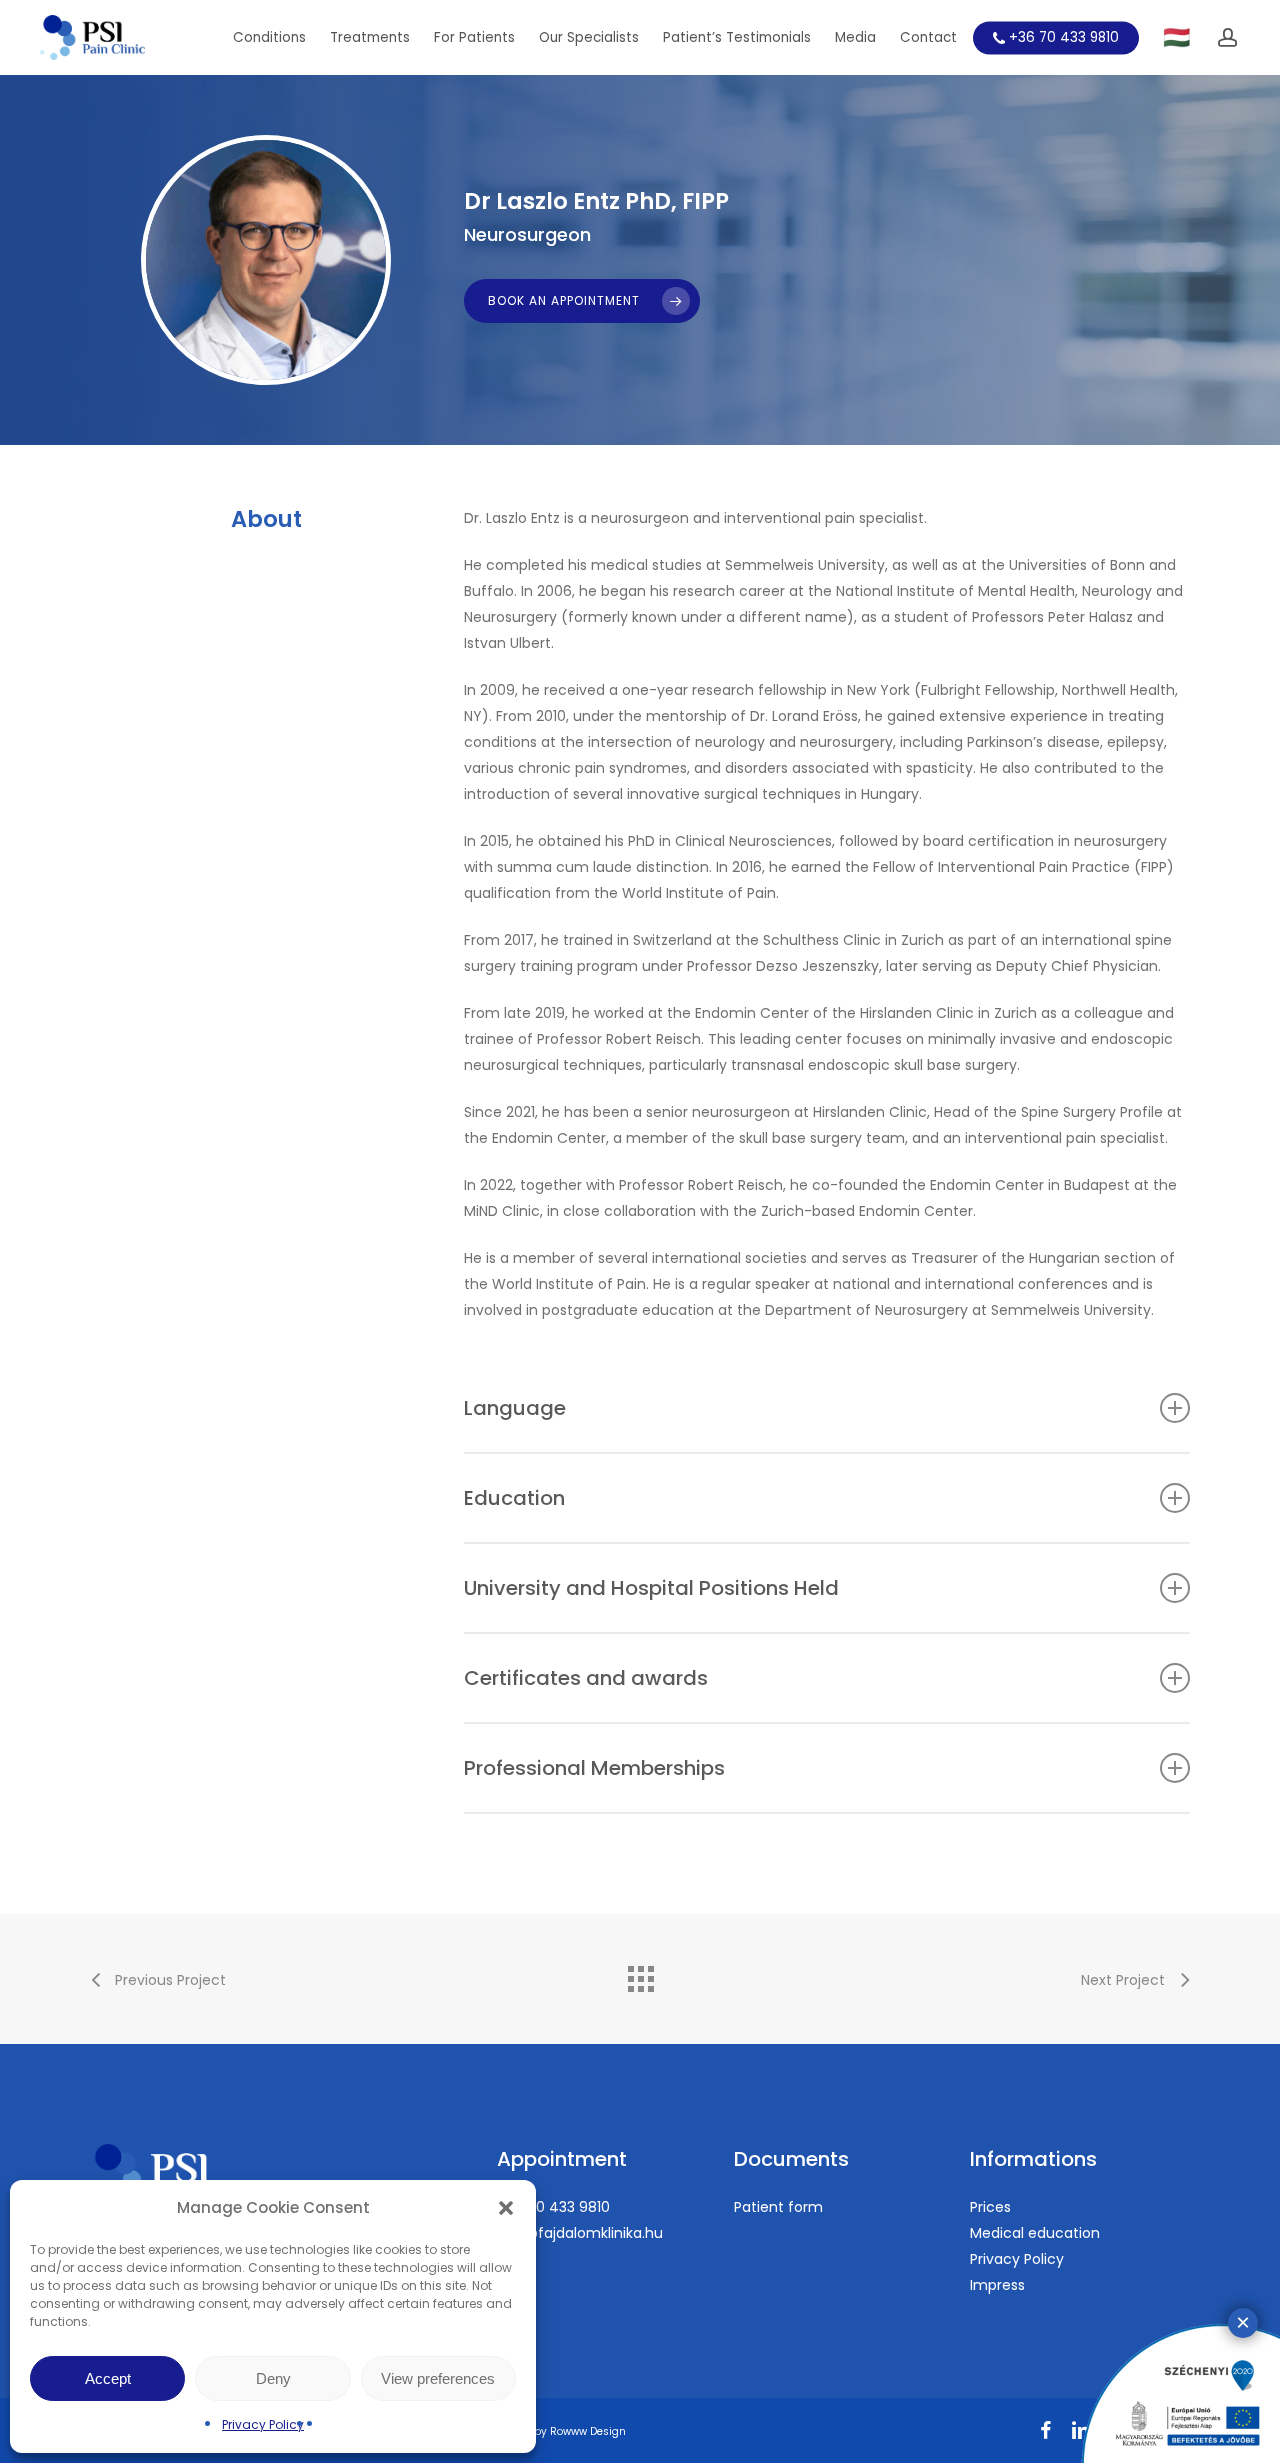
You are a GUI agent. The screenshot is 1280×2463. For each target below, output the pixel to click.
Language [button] (515, 1408)
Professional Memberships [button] (594, 1768)
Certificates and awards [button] (586, 1678)
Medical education (1035, 2233)
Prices (990, 2207)
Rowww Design (588, 2431)
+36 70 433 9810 (553, 2207)
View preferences (438, 2378)
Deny (273, 2378)
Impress (997, 2285)
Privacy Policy (263, 2424)
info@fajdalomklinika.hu (580, 2233)
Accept (108, 2378)
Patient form (778, 2207)
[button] (506, 2208)
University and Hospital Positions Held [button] (651, 1588)
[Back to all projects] (640, 1974)
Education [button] (514, 1498)
